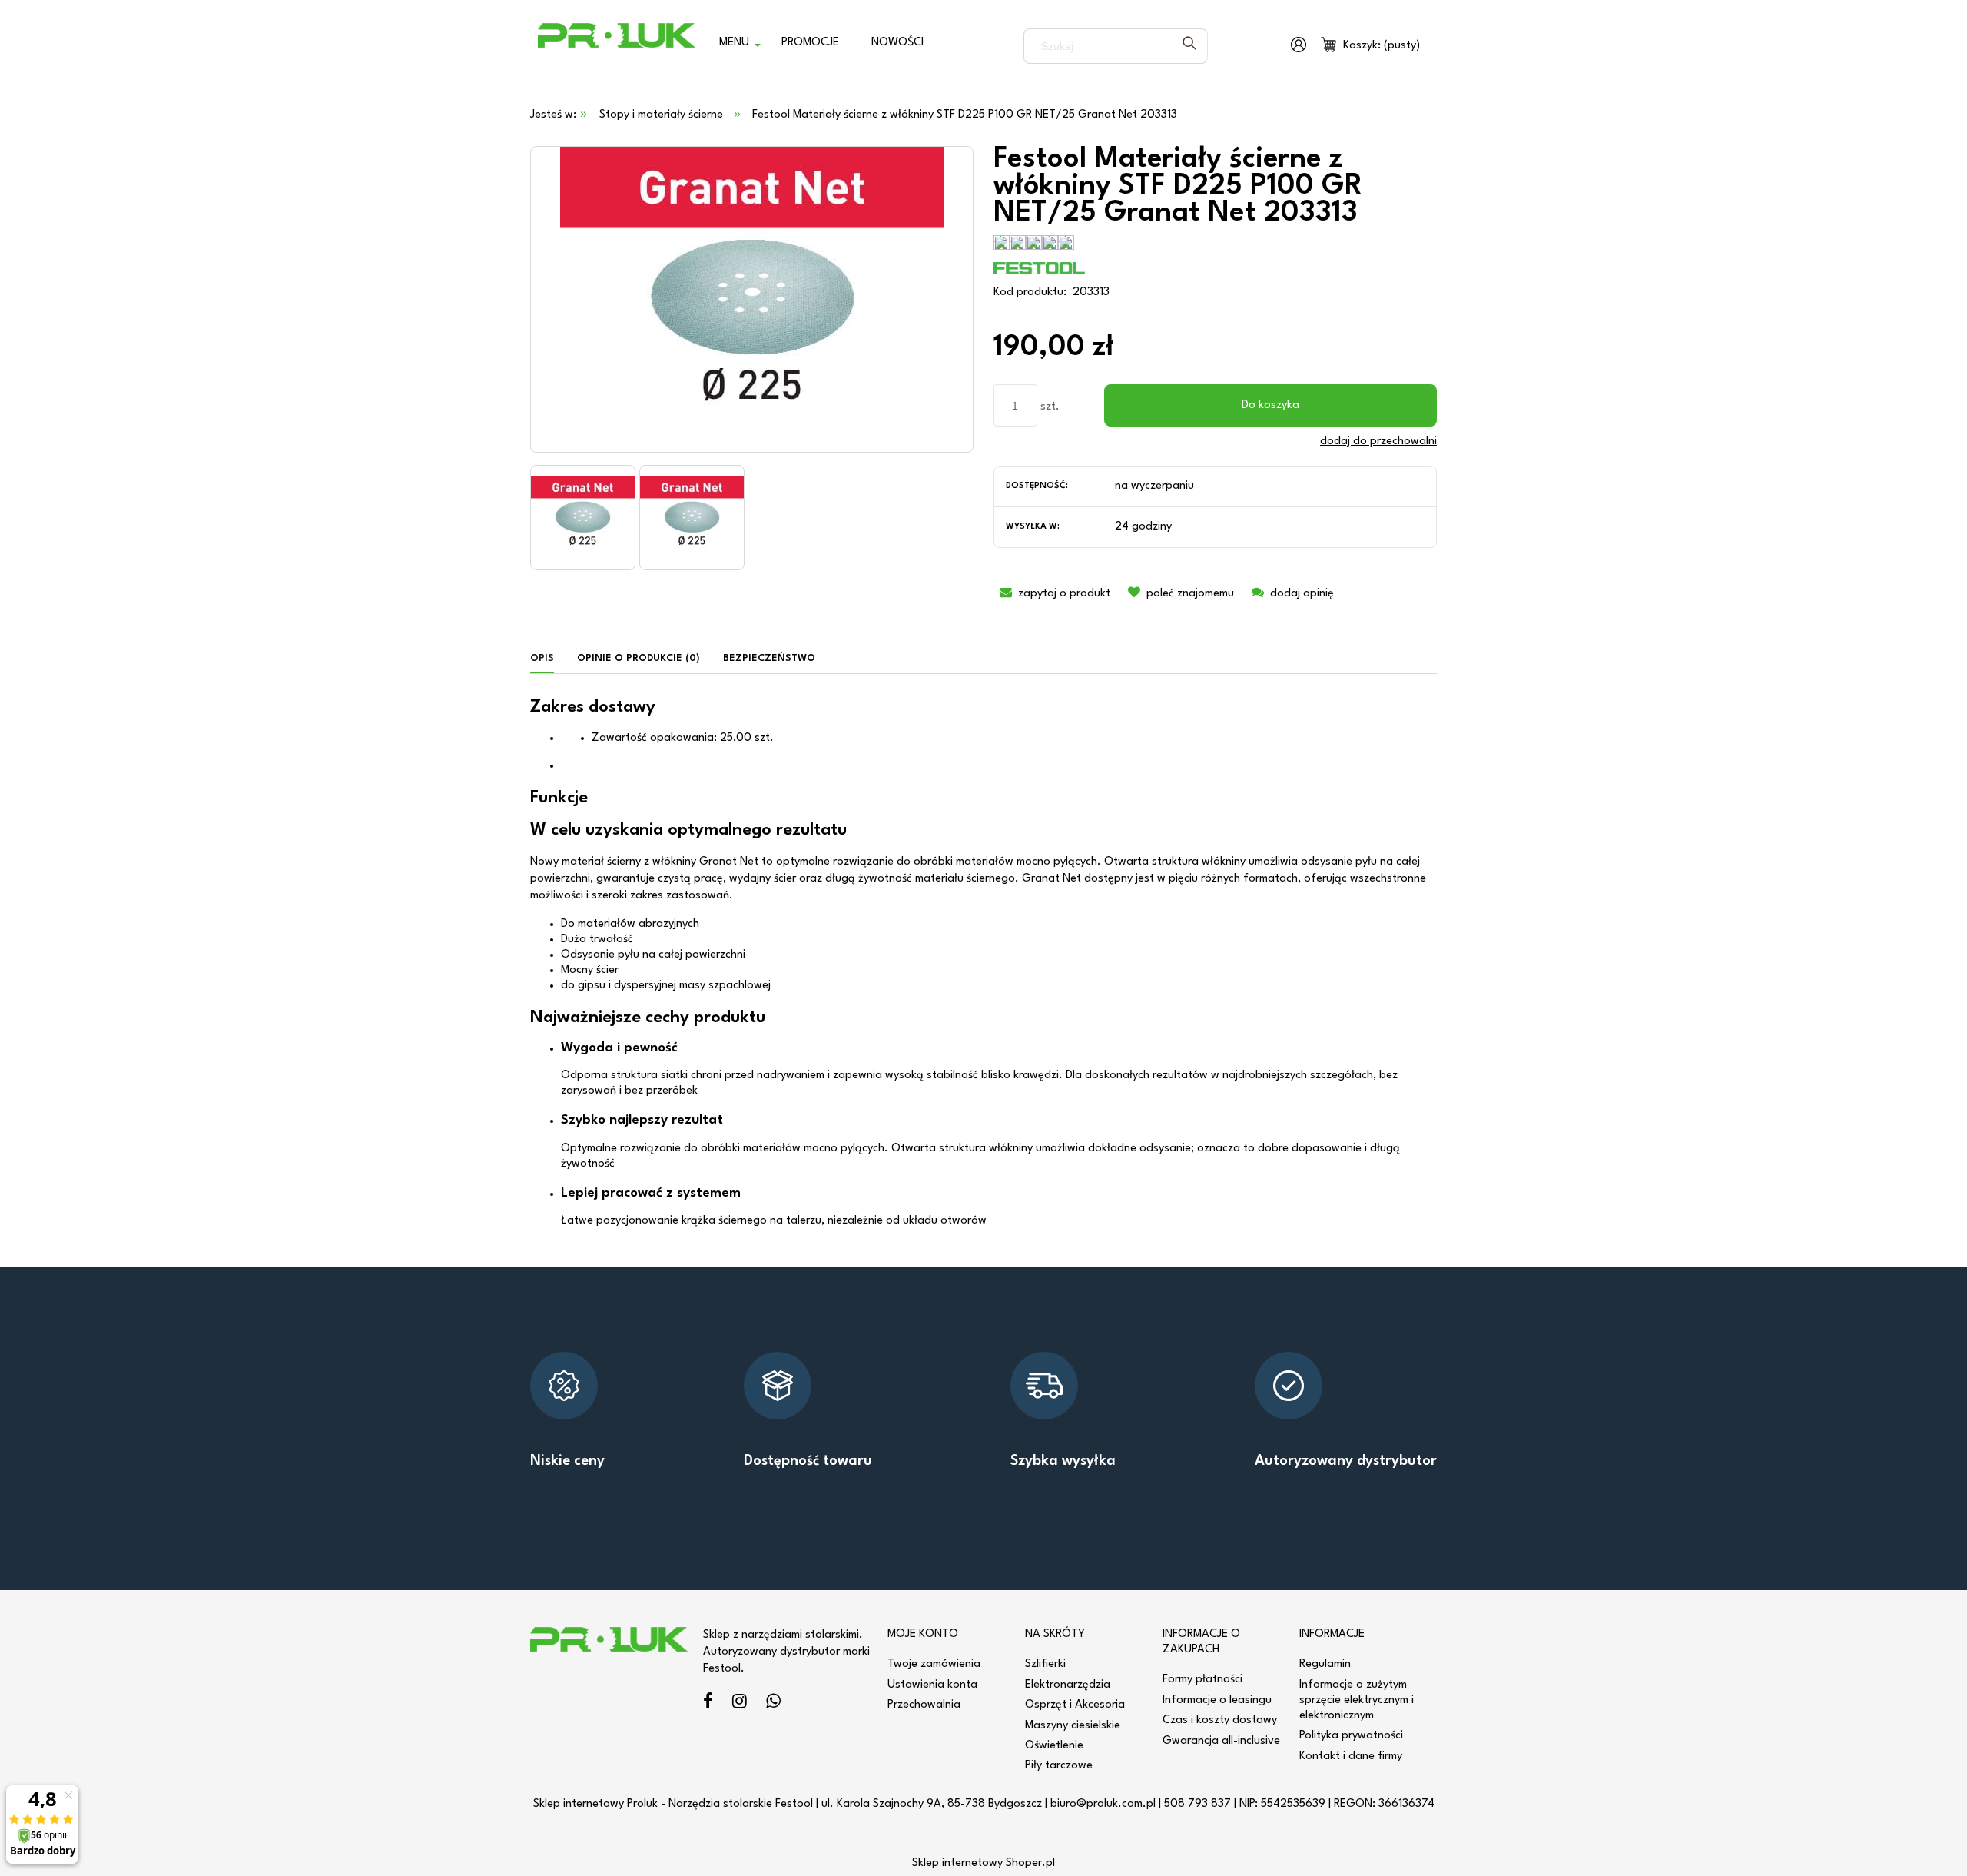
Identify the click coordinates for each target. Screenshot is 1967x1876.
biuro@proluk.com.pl (1103, 1804)
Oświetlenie (1054, 1746)
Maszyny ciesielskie (1073, 1726)
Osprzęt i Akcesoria (1075, 1705)
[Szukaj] (1189, 46)
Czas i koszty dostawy (1220, 1720)
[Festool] (1040, 268)
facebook (708, 1703)
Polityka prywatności (1351, 1736)
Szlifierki (1045, 1664)
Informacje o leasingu (1217, 1700)
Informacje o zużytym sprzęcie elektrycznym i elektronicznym (1357, 1700)
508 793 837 (1197, 1804)
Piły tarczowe (1059, 1766)
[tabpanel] (983, 964)
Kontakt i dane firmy (1351, 1756)
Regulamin (1325, 1664)
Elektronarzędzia (1068, 1685)
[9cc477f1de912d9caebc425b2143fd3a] (583, 518)
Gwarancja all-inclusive (1221, 1741)
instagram (740, 1703)
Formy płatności (1202, 1680)
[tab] (548, 659)
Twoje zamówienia (934, 1664)
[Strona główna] (617, 46)
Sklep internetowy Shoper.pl (983, 1863)
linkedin (773, 1703)
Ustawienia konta (932, 1685)
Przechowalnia (924, 1705)
